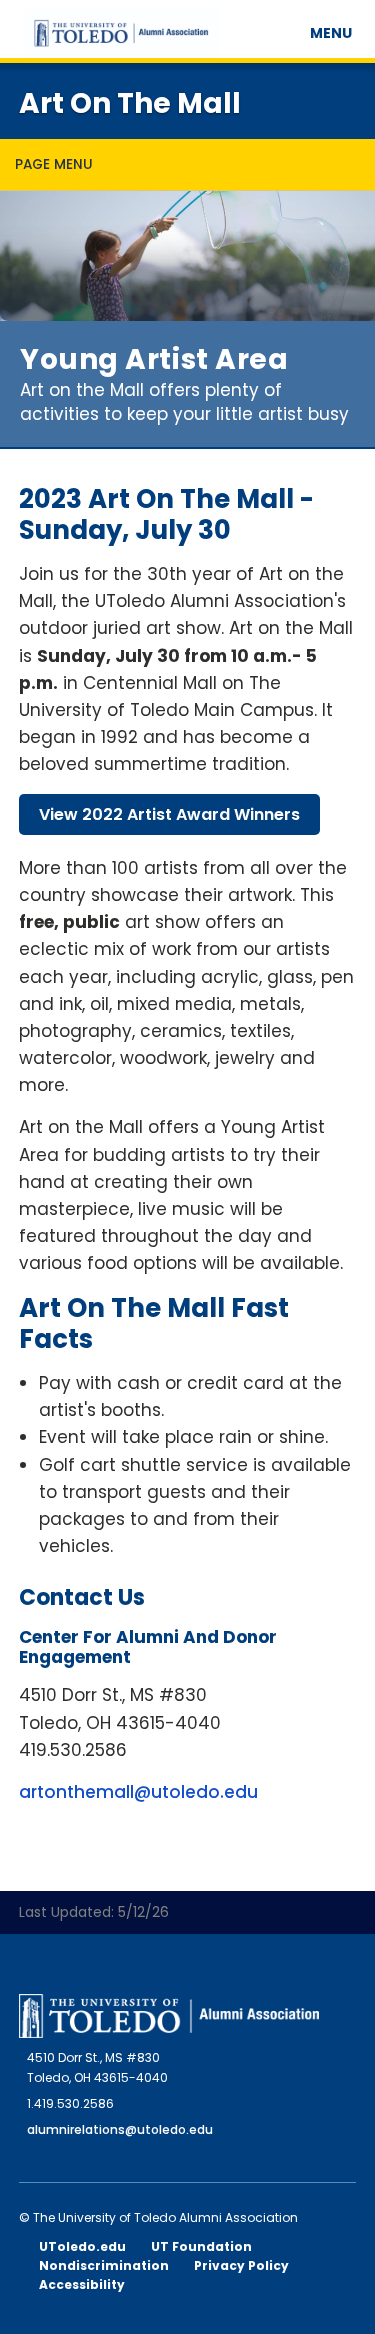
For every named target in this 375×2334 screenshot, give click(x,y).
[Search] (292, 25)
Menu (334, 33)
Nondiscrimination (104, 2265)
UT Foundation (201, 2246)
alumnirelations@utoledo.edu (120, 2129)
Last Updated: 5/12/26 (94, 1912)
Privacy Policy (241, 2265)
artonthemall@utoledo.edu (138, 1792)
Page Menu (54, 164)
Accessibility (82, 2284)
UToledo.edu (82, 2246)
